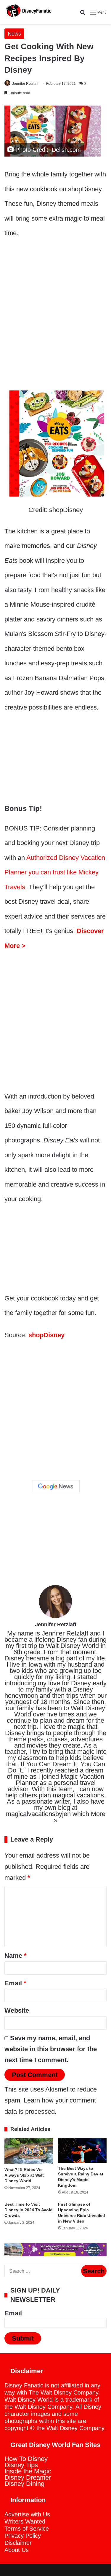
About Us (17, 2550)
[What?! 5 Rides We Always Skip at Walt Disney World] (29, 2151)
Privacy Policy (23, 2536)
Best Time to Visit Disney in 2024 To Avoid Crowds (29, 2210)
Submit (23, 2338)
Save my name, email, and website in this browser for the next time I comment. (51, 2049)
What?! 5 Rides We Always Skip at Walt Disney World (24, 2175)
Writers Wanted (25, 2521)
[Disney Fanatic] (28, 12)
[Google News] (56, 1487)
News (14, 34)
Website (17, 2010)
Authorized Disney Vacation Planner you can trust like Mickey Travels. (55, 872)
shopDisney (46, 1335)
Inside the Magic (28, 2471)
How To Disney (26, 2459)
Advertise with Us (27, 2514)
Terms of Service (27, 2529)
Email (15, 1983)
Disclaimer (18, 2543)
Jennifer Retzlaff (25, 84)
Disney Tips (21, 2465)
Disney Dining (24, 2484)
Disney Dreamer (28, 2477)
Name (16, 1956)
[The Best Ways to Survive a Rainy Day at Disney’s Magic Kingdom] (82, 2151)
